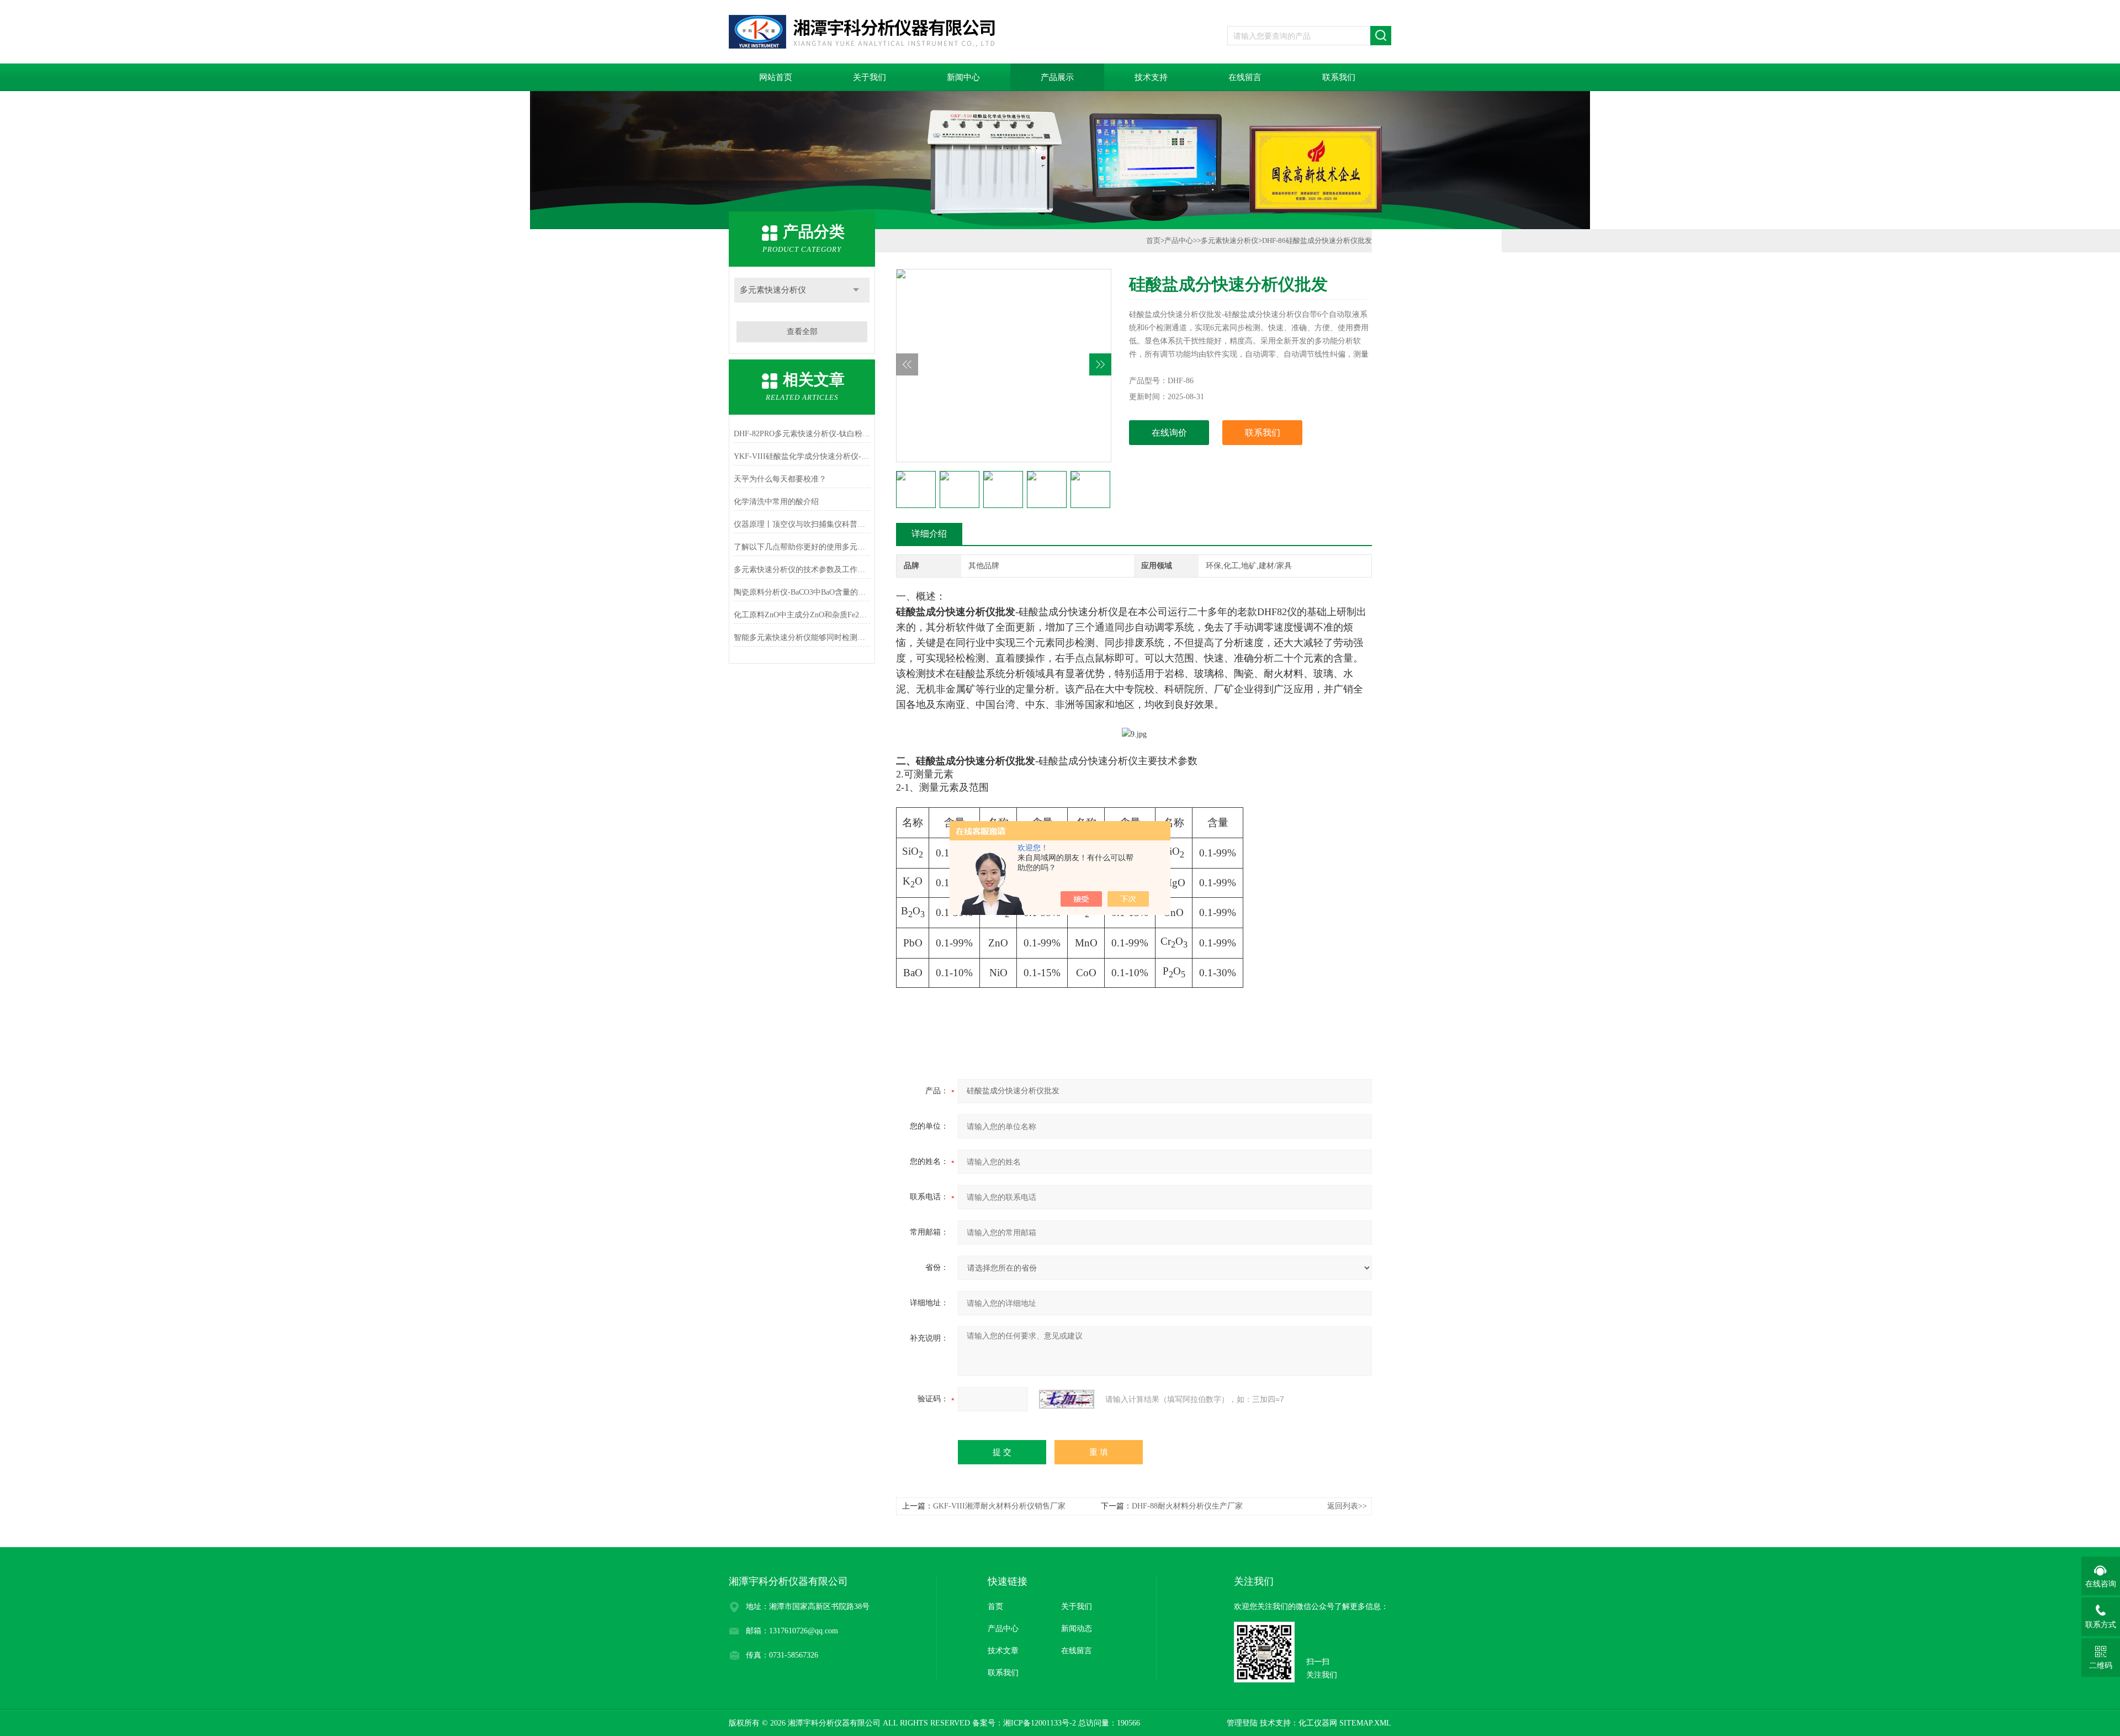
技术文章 (1003, 1651)
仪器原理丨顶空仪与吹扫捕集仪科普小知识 (802, 524)
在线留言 (1245, 77)
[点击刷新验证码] (1067, 1399)
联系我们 (1339, 77)
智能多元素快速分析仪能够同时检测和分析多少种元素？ (802, 637)
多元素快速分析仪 (773, 290)
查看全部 (802, 332)
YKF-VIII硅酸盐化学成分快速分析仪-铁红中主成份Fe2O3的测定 (802, 456)
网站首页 (776, 77)
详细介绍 (929, 534)
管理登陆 (1242, 1723)
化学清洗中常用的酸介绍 (776, 502)
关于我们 (870, 77)
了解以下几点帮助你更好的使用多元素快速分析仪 (802, 547)
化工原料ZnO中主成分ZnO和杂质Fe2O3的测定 (802, 615)
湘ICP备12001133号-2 (1040, 1723)
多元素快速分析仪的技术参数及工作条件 (802, 570)
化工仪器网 (1318, 1723)
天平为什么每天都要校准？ (780, 479)
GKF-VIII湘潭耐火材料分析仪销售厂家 (999, 1506)
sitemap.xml (1365, 1723)
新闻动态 (1077, 1629)
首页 (1153, 240)
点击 (856, 290)
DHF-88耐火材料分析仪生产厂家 (1187, 1506)
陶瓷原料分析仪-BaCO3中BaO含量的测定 (802, 592)
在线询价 (1169, 433)
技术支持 (1151, 77)
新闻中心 (963, 77)
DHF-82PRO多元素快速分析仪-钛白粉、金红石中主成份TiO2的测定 (802, 434)
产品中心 (1179, 240)
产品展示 (1057, 77)
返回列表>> (1347, 1506)
